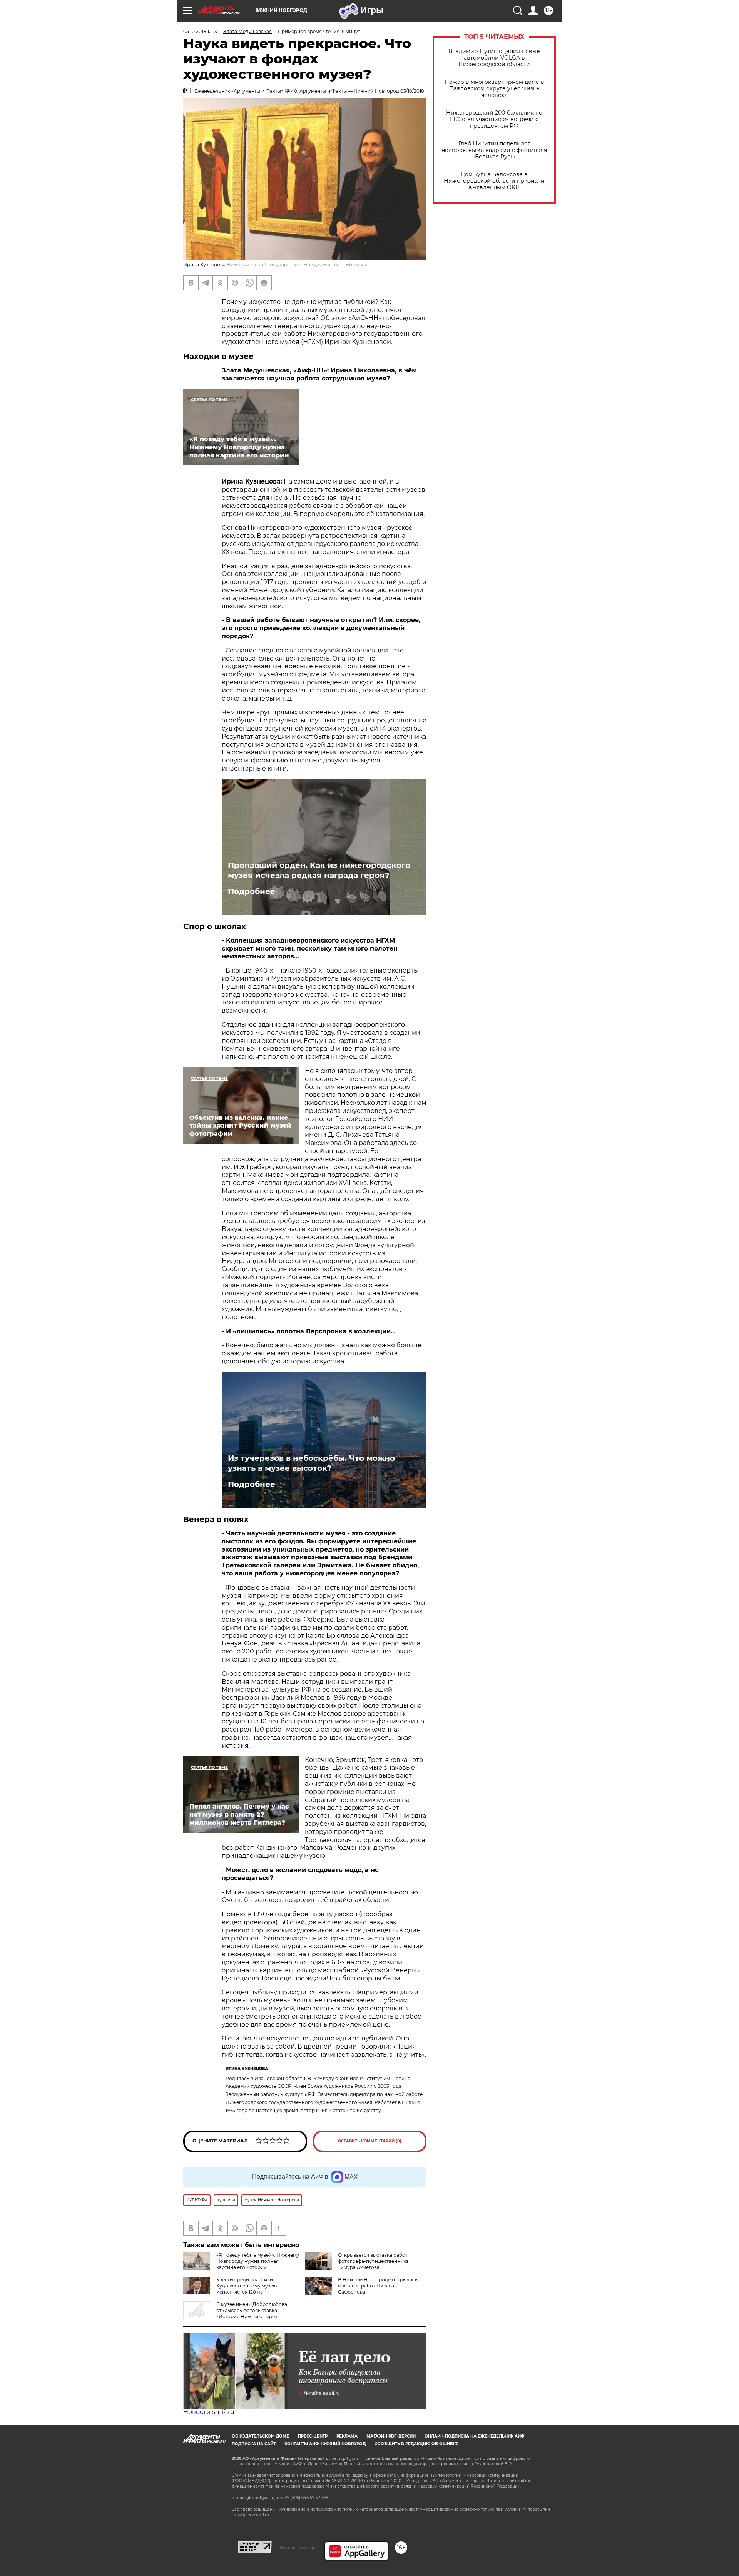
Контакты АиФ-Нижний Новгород (325, 2444)
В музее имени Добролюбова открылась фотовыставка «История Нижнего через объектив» (235, 2313)
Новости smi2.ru (209, 2412)
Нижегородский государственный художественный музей (297, 264)
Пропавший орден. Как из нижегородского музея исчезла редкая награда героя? (319, 870)
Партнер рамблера (298, 2548)
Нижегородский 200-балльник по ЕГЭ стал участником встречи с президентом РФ (494, 119)
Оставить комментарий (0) (370, 2141)
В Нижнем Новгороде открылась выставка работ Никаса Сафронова (378, 2286)
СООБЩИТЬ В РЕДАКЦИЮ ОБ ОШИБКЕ (416, 2444)
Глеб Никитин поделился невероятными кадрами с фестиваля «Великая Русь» (494, 150)
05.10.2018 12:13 (200, 31)
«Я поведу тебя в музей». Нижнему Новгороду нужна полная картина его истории (258, 2261)
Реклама (347, 2436)
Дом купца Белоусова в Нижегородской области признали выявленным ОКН (494, 181)
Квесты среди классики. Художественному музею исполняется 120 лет (247, 2286)
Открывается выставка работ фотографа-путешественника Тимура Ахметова (373, 2261)
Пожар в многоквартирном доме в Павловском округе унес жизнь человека (494, 89)
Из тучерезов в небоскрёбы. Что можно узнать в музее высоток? (311, 1463)
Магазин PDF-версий (391, 2436)
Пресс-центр (313, 2436)
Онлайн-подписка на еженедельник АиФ (475, 2436)
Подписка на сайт (254, 2444)
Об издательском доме (260, 2436)
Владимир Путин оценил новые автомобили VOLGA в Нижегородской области (494, 58)
